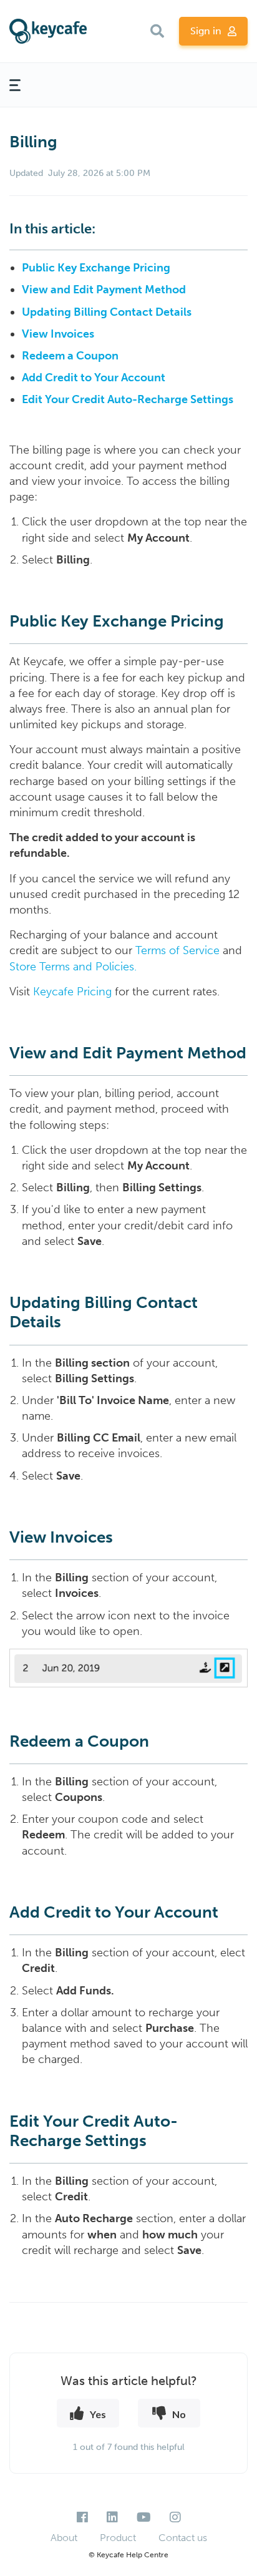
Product (118, 2538)
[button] (157, 31)
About (64, 2538)
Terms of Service (177, 950)
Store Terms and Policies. (73, 967)
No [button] (179, 2414)
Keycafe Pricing (72, 992)
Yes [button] (98, 2414)
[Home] (48, 32)
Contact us (183, 2538)
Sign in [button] (206, 31)
